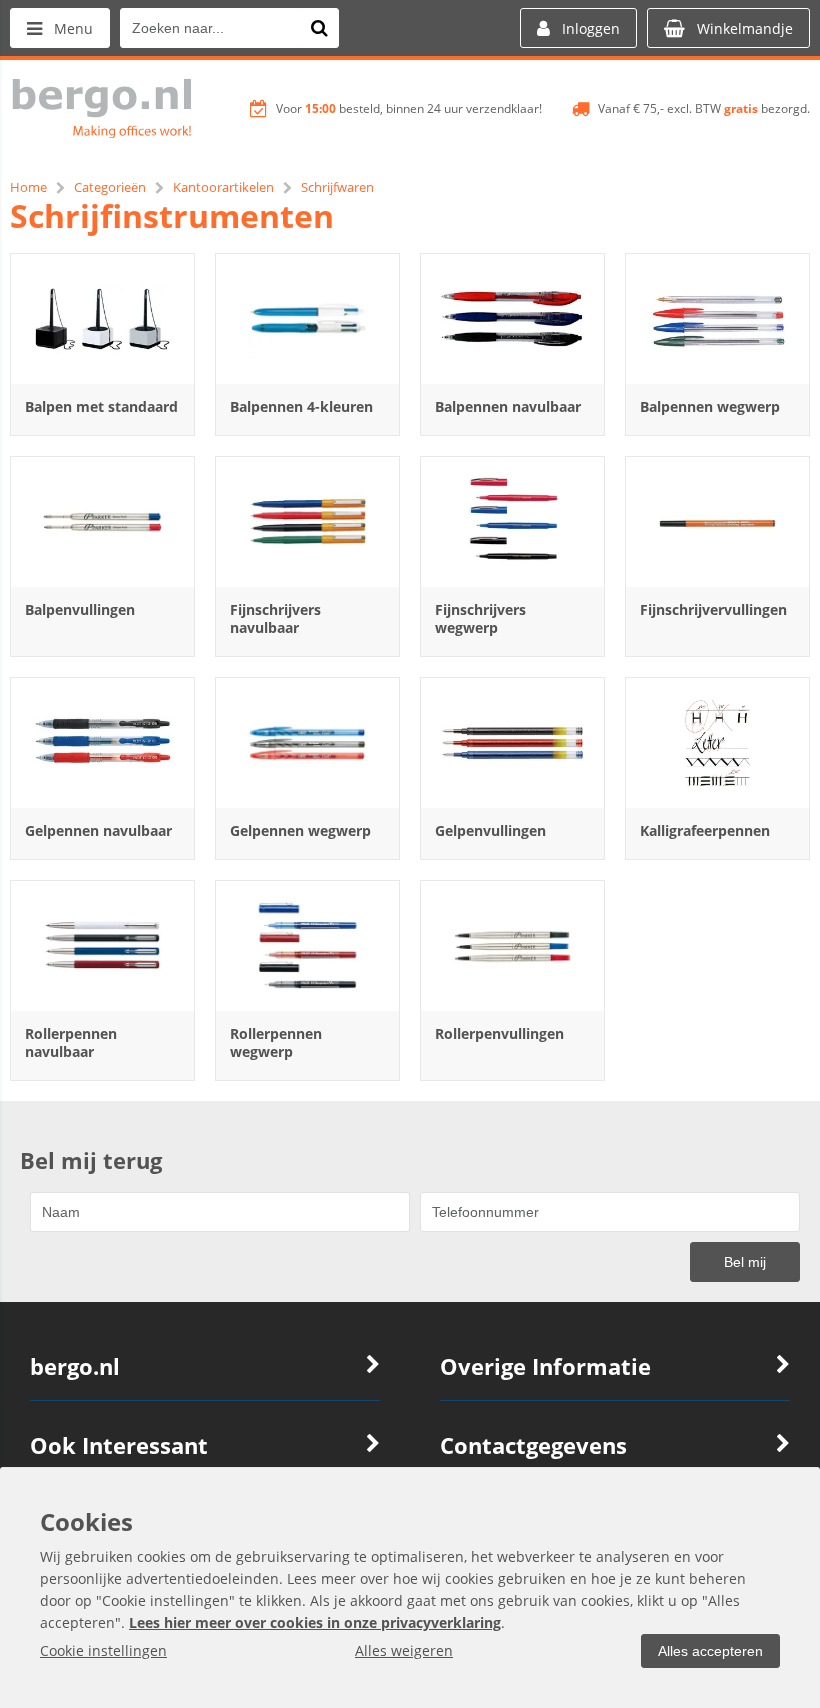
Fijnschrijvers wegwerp (480, 618)
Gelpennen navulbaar (98, 830)
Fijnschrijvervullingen (713, 609)
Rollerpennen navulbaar (71, 1042)
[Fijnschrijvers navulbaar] (307, 522)
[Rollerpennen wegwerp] (307, 946)
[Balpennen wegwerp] (717, 319)
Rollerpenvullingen (499, 1033)
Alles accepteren (710, 1651)
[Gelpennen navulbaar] (102, 743)
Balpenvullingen (80, 609)
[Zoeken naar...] (319, 28)
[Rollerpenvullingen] (512, 946)
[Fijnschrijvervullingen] (717, 522)
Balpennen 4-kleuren (301, 406)
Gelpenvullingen (490, 830)
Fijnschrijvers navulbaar (275, 618)
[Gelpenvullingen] (512, 743)
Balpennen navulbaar (508, 406)
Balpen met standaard (101, 406)
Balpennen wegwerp (710, 406)
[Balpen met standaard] (102, 319)
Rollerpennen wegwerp (276, 1042)
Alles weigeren (404, 1650)
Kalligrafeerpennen (705, 830)
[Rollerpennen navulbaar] (102, 946)
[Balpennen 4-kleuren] (307, 319)
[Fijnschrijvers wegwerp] (512, 522)
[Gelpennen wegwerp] (307, 743)
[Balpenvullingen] (102, 522)
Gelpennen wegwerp (300, 830)
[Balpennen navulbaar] (512, 319)
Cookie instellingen (103, 1650)
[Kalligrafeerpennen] (717, 743)
